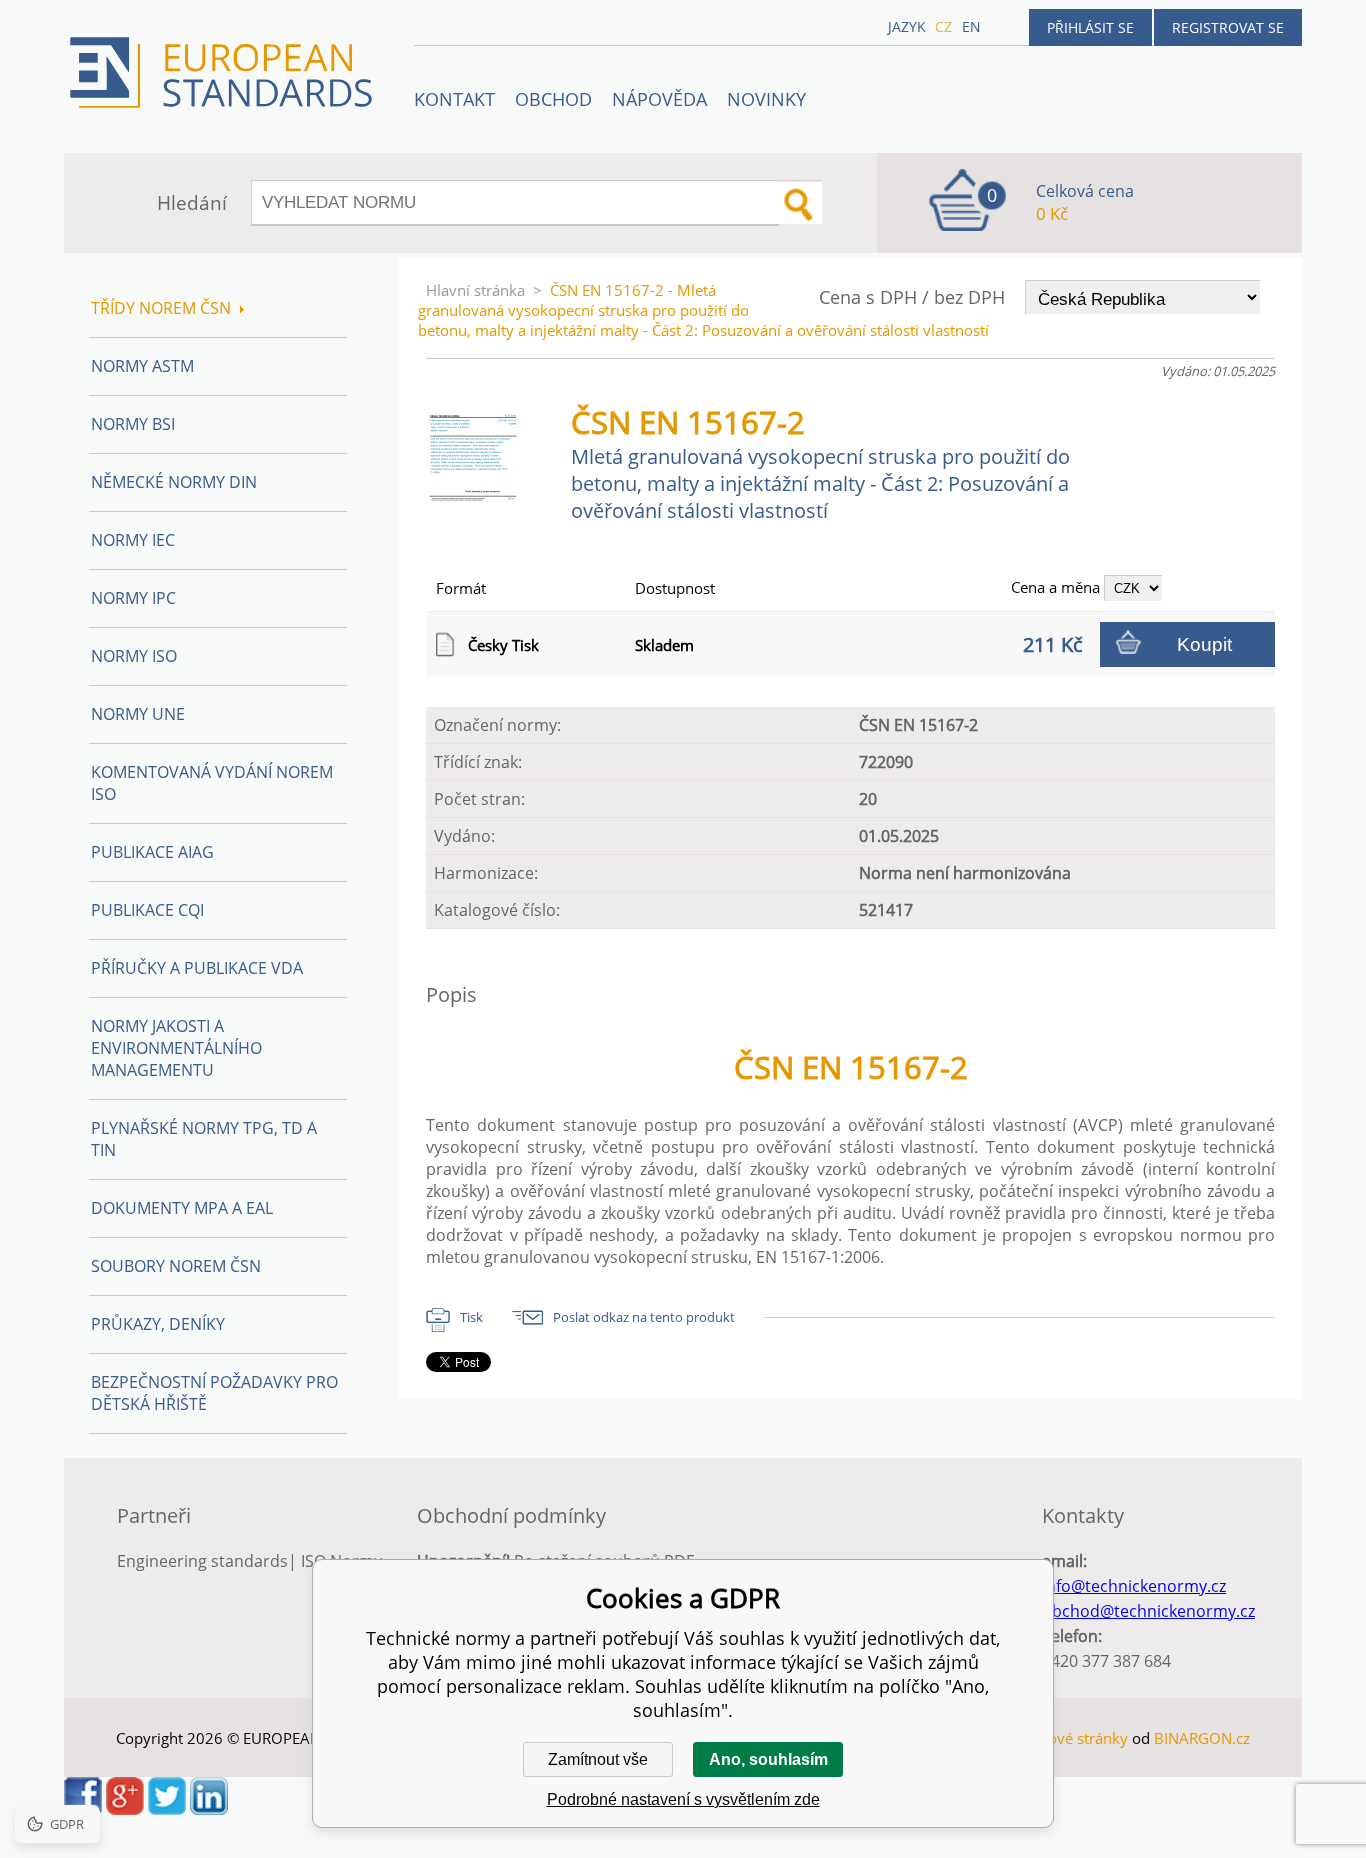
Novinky (766, 99)
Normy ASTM (142, 366)
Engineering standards (202, 1561)
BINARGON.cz (1202, 1738)
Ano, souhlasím (768, 1759)
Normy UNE (138, 714)
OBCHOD (553, 99)
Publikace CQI (147, 910)
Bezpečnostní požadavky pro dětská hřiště (214, 1393)
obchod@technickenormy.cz (1148, 1611)
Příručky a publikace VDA (197, 968)
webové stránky (1073, 1738)
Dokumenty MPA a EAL (182, 1208)
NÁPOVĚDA (659, 99)
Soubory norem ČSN (176, 1266)
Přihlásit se (1090, 27)
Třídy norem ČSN (161, 308)
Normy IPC (133, 598)
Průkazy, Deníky (158, 1324)
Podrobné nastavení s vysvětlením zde (683, 1799)
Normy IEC (133, 540)
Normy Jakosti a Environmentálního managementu (176, 1048)
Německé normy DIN (174, 482)
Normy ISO (134, 656)
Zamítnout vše (598, 1759)
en (971, 26)
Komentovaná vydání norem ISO (212, 783)
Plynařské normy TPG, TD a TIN (204, 1139)
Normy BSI (133, 424)
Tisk (471, 1317)
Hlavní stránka (475, 290)
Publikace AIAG (152, 852)
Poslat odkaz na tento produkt (644, 1317)
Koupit (1204, 644)
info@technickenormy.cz (1134, 1586)
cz (943, 26)
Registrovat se (1228, 27)
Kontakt (454, 99)
